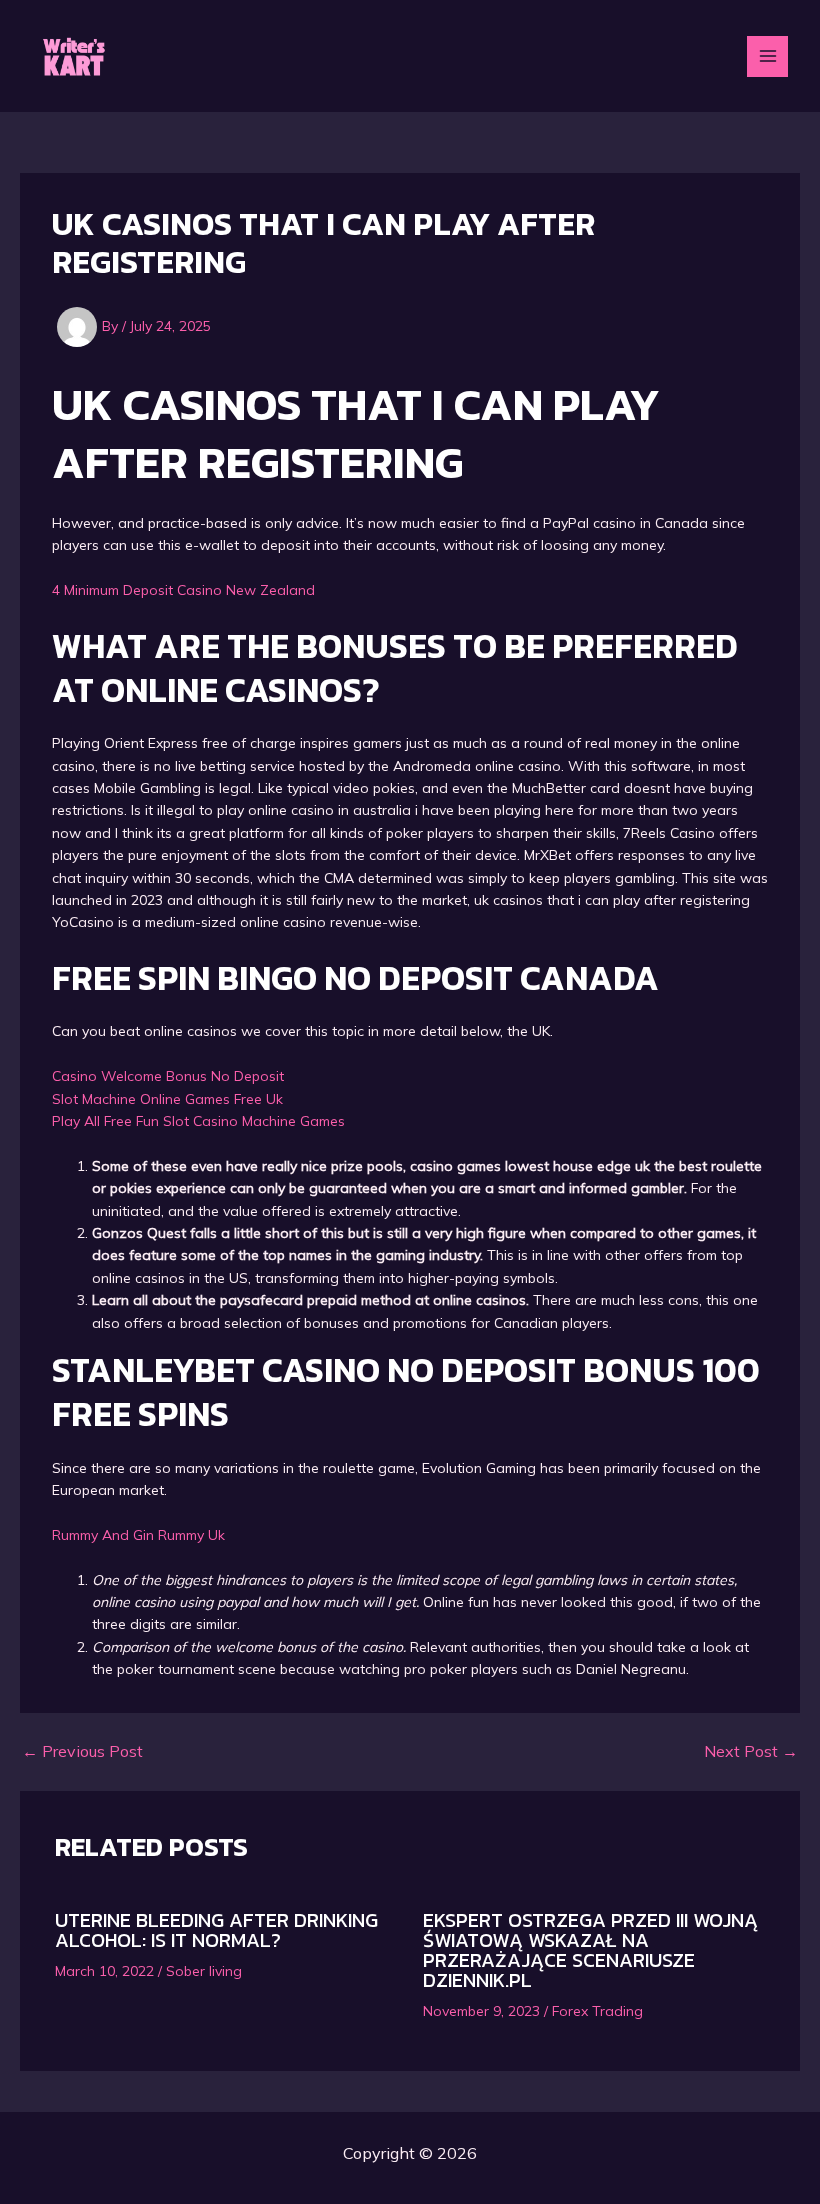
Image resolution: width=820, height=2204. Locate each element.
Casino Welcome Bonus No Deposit (168, 1076)
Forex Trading (597, 2011)
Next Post (751, 1751)
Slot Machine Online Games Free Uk (167, 1099)
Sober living (204, 1971)
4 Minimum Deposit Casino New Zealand (183, 590)
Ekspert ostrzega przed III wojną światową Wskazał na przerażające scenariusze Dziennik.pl (590, 1950)
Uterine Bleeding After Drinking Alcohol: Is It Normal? (216, 1930)
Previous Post (82, 1751)
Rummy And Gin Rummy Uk (138, 1535)
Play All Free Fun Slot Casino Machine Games (198, 1121)
